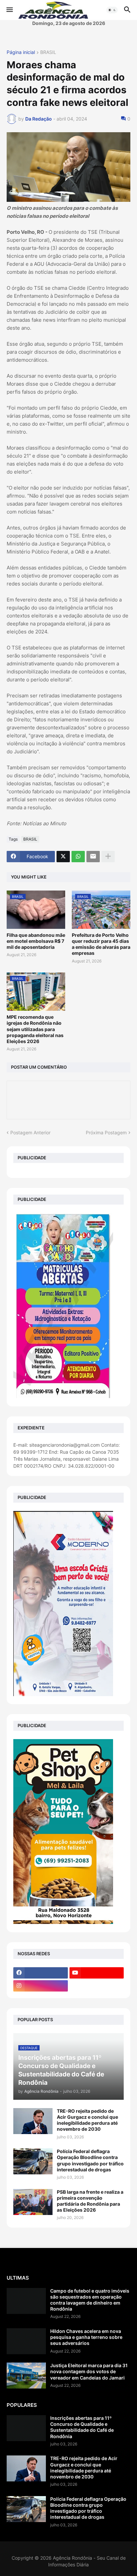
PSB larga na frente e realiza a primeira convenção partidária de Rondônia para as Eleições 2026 (90, 2201)
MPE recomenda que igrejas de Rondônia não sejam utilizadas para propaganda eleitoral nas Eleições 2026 (35, 1029)
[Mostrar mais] (108, 857)
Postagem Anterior (30, 1132)
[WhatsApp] (78, 857)
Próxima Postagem (106, 1132)
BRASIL (48, 52)
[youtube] (97, 1973)
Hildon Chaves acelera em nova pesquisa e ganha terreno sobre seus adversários (86, 2337)
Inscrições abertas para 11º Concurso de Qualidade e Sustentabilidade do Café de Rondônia (82, 2427)
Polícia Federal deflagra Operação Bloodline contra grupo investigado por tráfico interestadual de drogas (90, 2160)
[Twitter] (63, 857)
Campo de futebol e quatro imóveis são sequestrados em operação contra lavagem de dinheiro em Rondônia (90, 2300)
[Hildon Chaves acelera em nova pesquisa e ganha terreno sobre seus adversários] (26, 2341)
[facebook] (41, 1973)
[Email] (93, 857)
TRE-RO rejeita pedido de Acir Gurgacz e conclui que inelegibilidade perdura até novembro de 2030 (87, 2120)
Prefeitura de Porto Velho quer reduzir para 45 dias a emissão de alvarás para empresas (101, 944)
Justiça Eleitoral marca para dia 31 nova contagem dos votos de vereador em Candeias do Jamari (89, 2371)
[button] (9, 10)
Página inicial (21, 52)
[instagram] (41, 1986)
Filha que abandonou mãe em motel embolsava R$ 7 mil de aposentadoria (36, 941)
